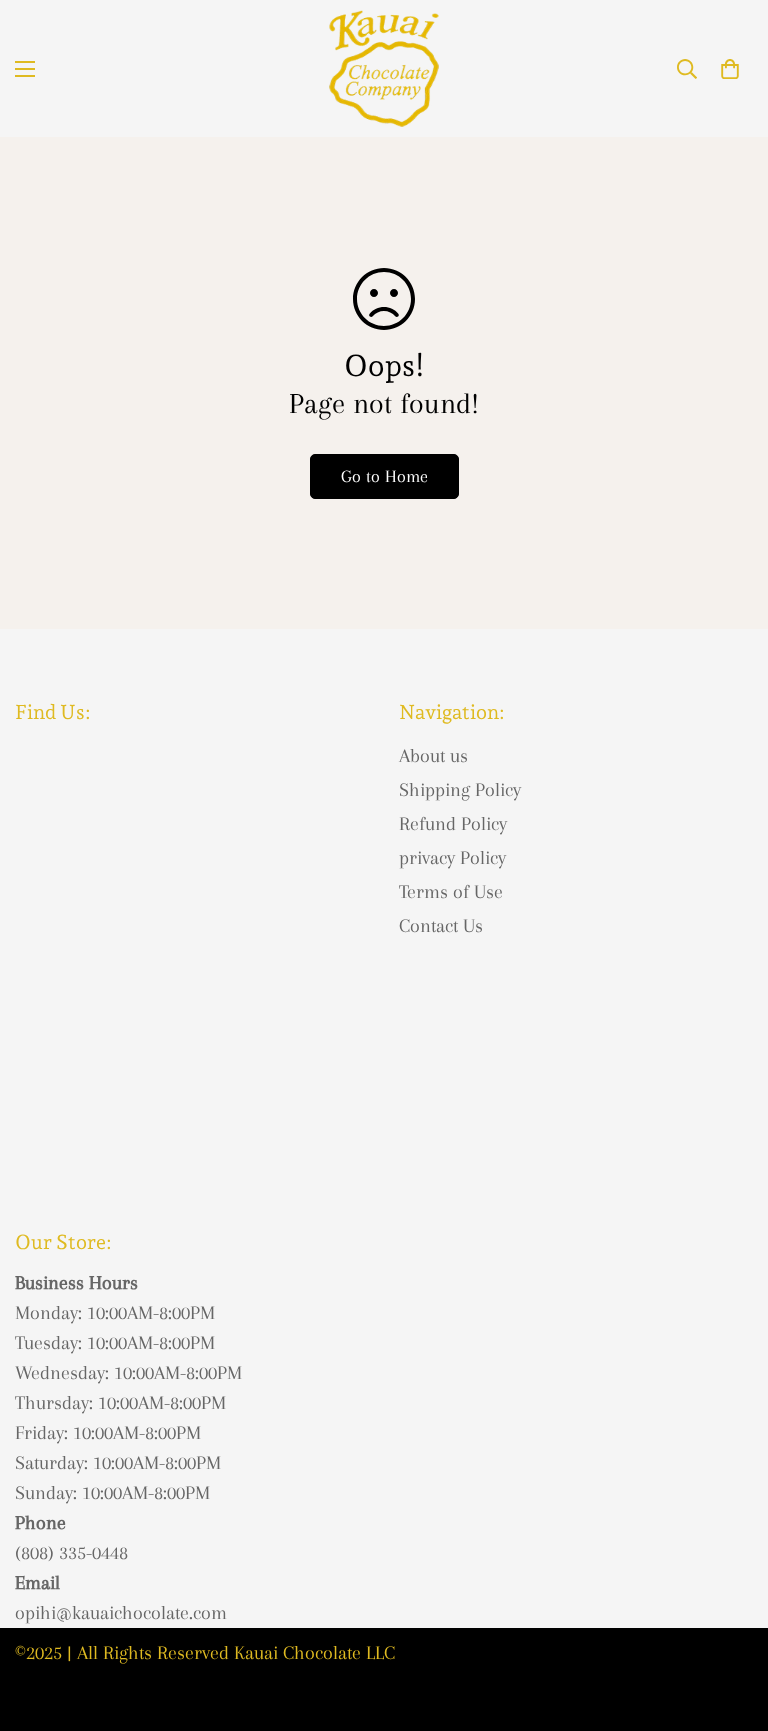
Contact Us (441, 926)
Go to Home (384, 476)
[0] (730, 69)
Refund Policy (453, 824)
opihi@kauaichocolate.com (121, 1613)
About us (433, 756)
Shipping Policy (460, 790)
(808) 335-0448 (71, 1553)
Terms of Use (451, 892)
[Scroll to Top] (729, 1622)
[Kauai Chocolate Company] (384, 68)
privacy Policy (452, 858)
